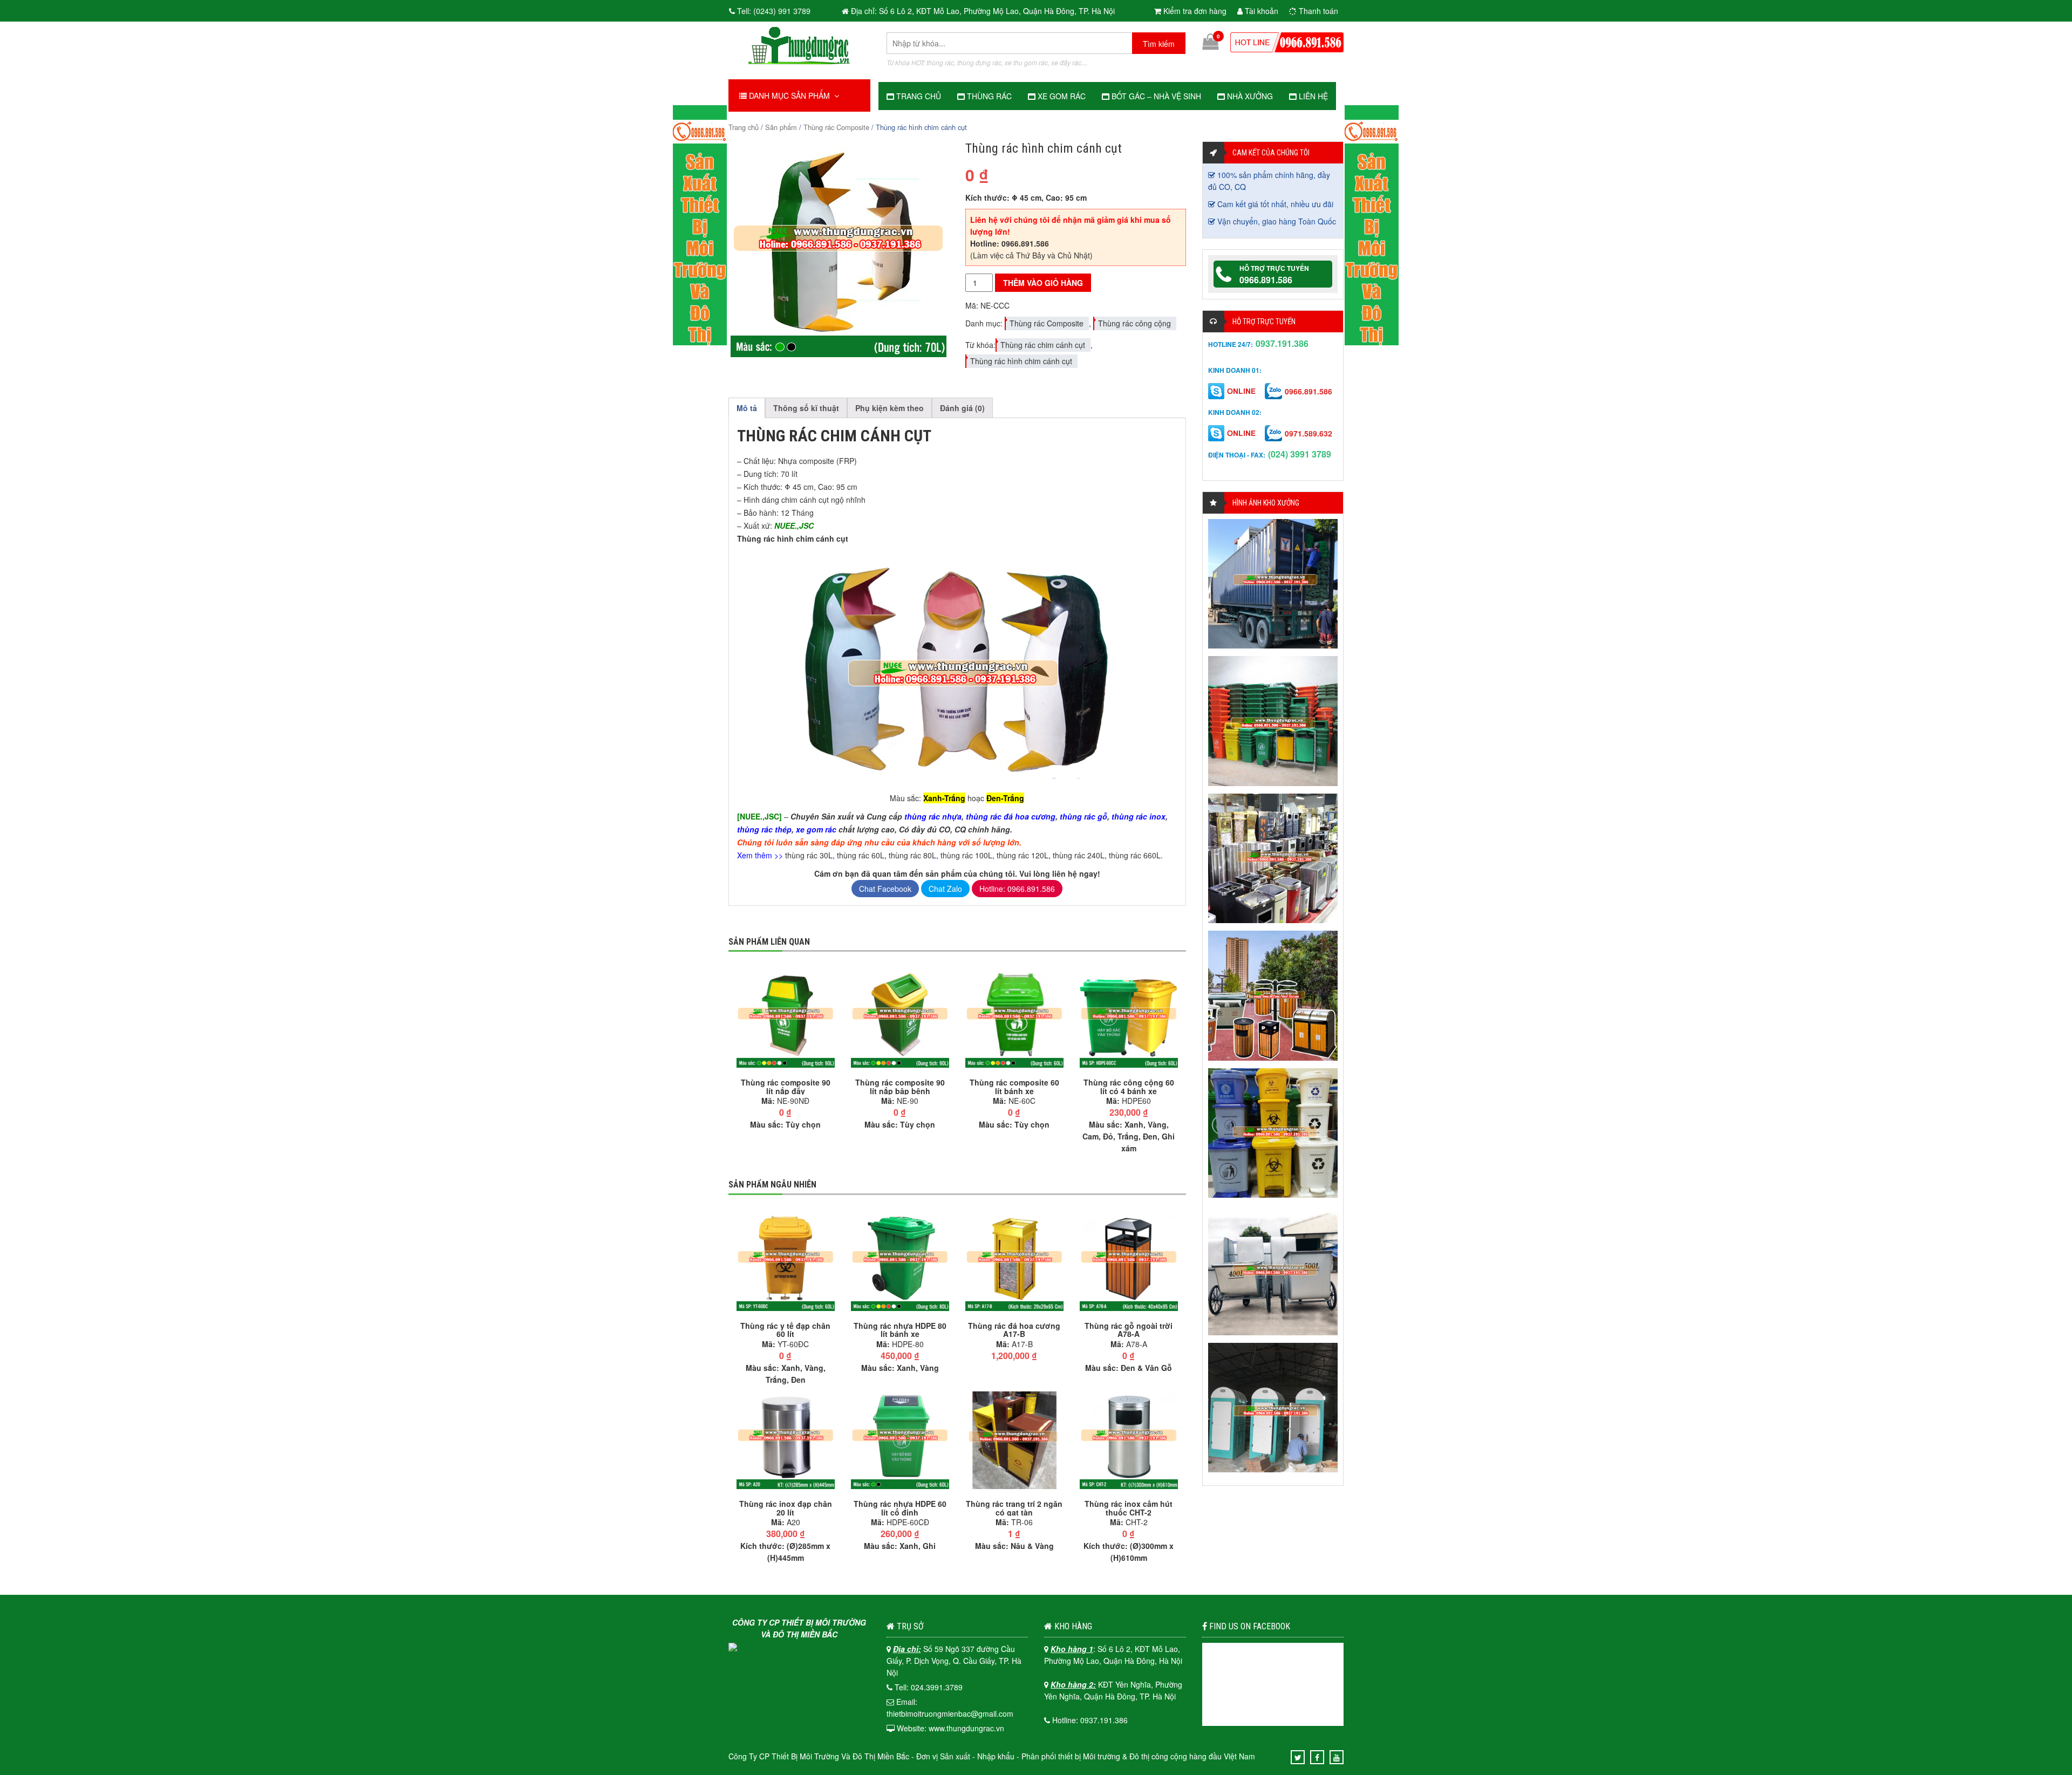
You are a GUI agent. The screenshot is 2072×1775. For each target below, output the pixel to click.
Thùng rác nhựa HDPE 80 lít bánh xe (900, 1330)
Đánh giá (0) (962, 408)
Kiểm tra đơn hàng (1194, 11)
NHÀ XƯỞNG (1249, 96)
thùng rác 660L (1135, 855)
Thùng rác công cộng (1134, 323)
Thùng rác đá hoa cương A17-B (1014, 1330)
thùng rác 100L (966, 855)
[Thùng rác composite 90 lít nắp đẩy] (786, 1018)
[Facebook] (1317, 1757)
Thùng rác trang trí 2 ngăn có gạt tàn (1014, 1508)
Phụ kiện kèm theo (890, 408)
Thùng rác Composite (836, 127)
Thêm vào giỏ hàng (1043, 283)
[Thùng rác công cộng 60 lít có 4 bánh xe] (1129, 1018)
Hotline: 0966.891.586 (1017, 889)
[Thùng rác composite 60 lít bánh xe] (1014, 1018)
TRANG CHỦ (918, 96)
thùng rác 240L (1079, 855)
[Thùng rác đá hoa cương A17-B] (1014, 1260)
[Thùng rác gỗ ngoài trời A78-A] (1129, 1260)
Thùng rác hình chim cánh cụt (1021, 361)
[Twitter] (1298, 1757)
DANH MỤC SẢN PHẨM (790, 95)
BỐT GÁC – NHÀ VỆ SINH (1155, 96)
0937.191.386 (1282, 343)
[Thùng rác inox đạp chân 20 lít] (786, 1439)
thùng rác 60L (861, 855)
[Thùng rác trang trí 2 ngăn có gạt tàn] (1014, 1439)
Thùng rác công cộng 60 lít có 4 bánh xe (1129, 1087)
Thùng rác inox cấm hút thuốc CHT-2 (1129, 1508)
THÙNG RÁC (988, 96)
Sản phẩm (781, 127)
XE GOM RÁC (1061, 96)
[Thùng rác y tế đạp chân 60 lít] (786, 1260)
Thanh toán (1317, 11)
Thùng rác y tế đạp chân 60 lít (785, 1330)
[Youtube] (1337, 1757)
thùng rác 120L (1023, 855)
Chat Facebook (885, 889)
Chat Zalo (945, 889)
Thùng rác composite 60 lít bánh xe (1014, 1087)
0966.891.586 (1266, 280)
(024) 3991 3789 (1300, 454)
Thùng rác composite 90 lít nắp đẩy (786, 1087)
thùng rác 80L (912, 855)
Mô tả (747, 408)
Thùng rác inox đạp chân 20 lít (786, 1508)
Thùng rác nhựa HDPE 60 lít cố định (900, 1508)
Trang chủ (744, 127)
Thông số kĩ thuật (806, 408)
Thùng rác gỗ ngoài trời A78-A (1129, 1330)
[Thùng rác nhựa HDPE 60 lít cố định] (900, 1439)
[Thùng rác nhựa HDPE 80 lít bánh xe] (900, 1260)
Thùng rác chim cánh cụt (1043, 345)
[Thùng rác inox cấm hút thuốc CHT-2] (1129, 1439)
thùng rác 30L (809, 855)
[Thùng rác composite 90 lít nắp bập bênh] (900, 1018)
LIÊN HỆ (1312, 96)
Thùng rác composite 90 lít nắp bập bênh (900, 1087)
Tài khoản (1260, 11)
